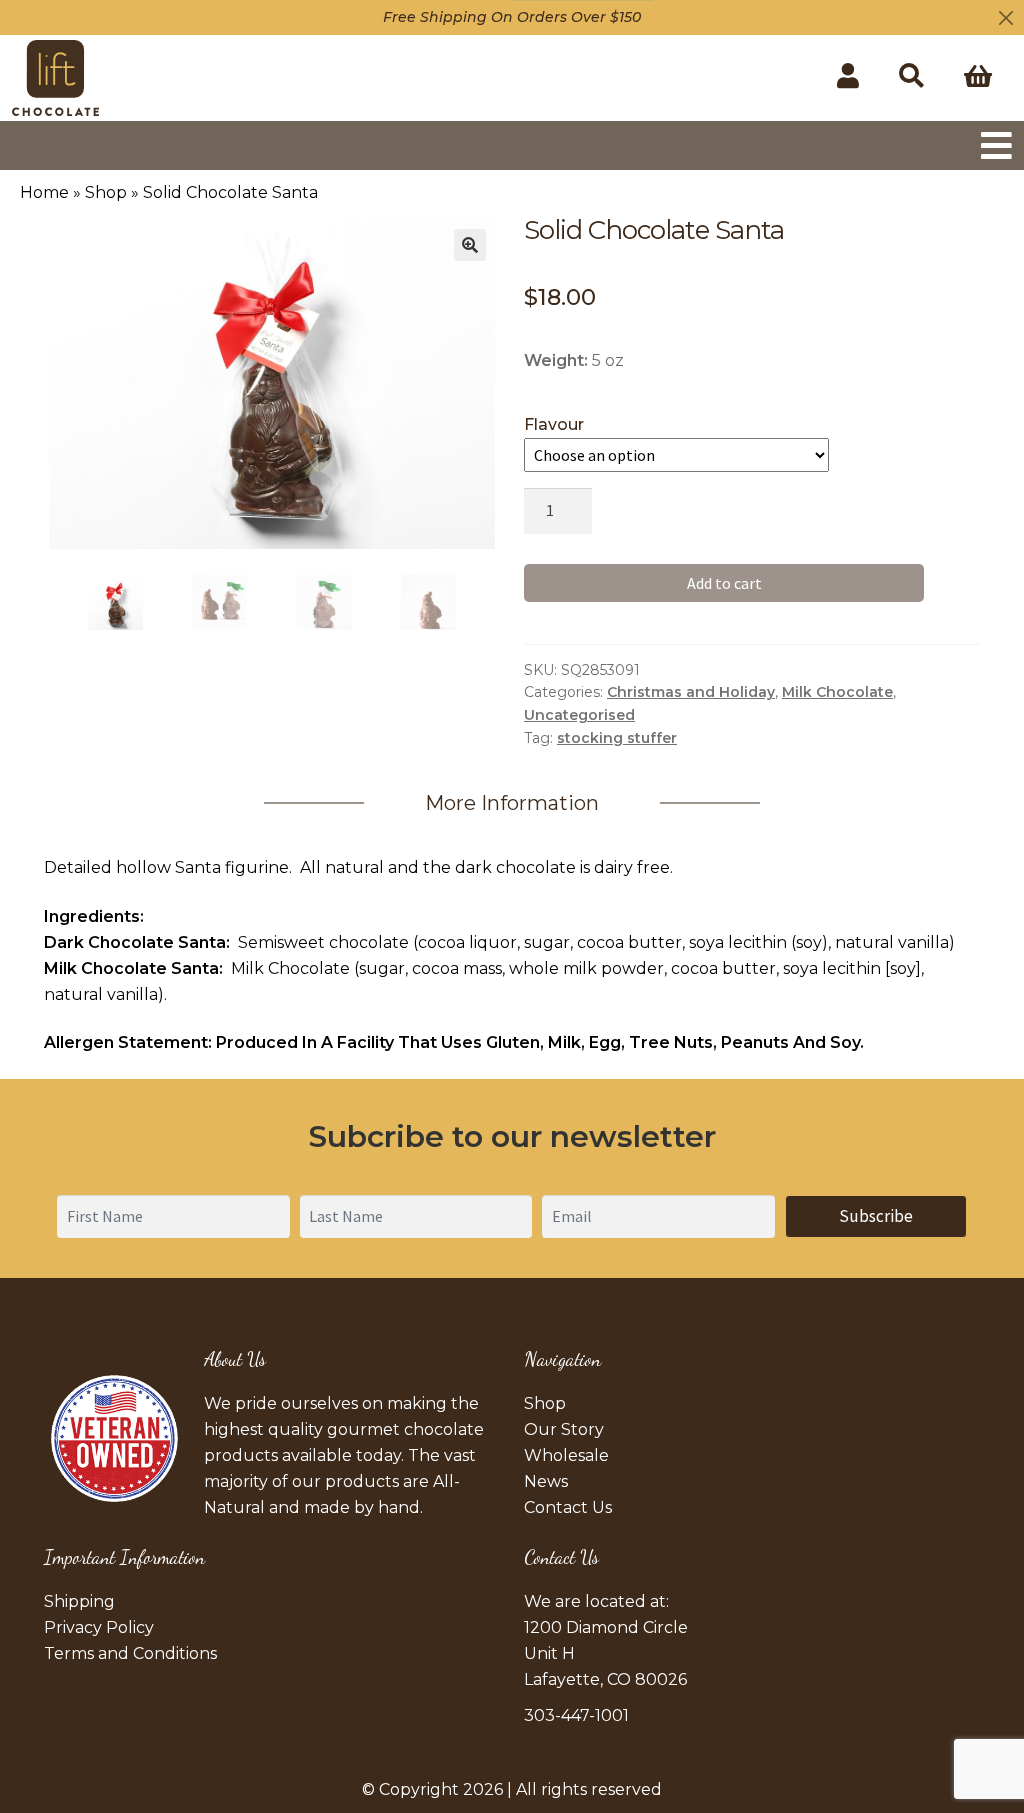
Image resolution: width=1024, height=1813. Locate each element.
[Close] (1006, 17)
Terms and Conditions (130, 1653)
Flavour (554, 424)
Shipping (79, 1601)
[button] (470, 245)
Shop (106, 192)
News (546, 1481)
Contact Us (568, 1507)
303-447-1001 (576, 1715)
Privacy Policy (99, 1627)
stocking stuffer (617, 738)
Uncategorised (579, 715)
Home (44, 192)
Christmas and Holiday (691, 692)
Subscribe (876, 1216)
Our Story (564, 1429)
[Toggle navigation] (996, 145)
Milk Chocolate (837, 692)
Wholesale (566, 1455)
